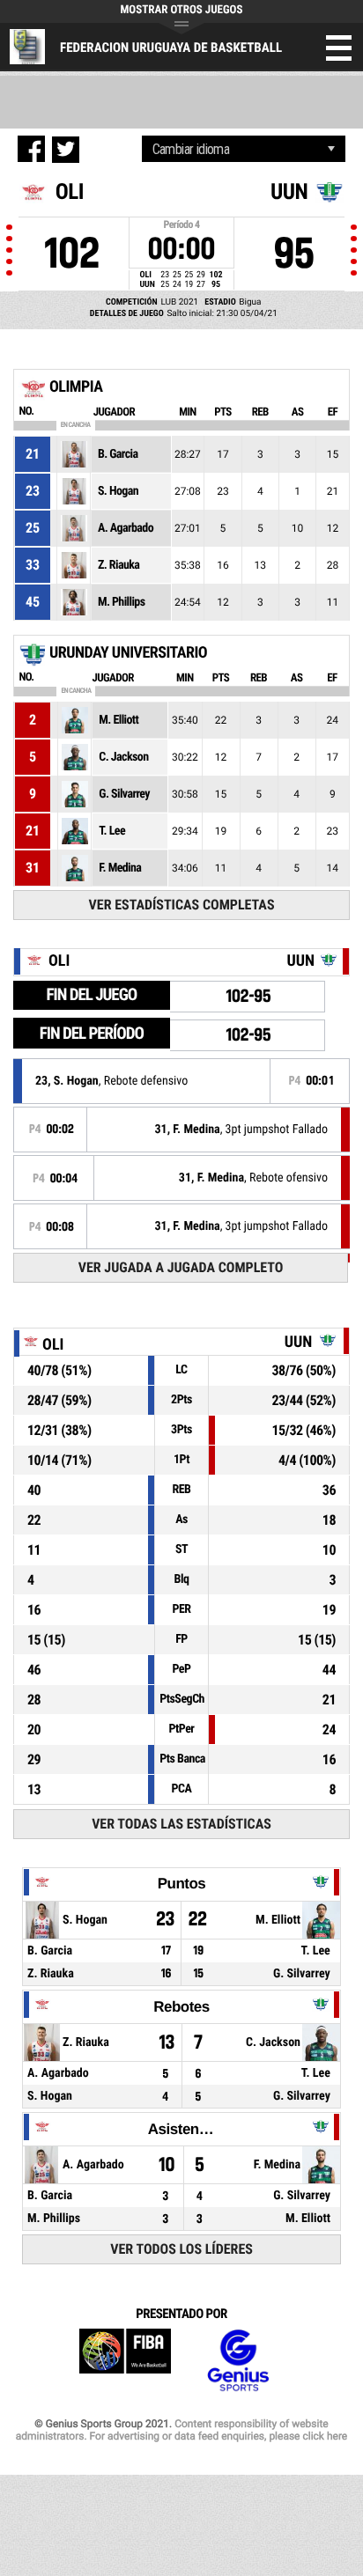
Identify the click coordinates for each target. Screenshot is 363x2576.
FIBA (125, 2361)
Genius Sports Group (238, 2361)
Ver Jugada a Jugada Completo (181, 1267)
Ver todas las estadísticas (181, 1824)
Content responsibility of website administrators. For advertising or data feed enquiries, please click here (181, 2430)
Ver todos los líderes (181, 2249)
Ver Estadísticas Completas (182, 905)
